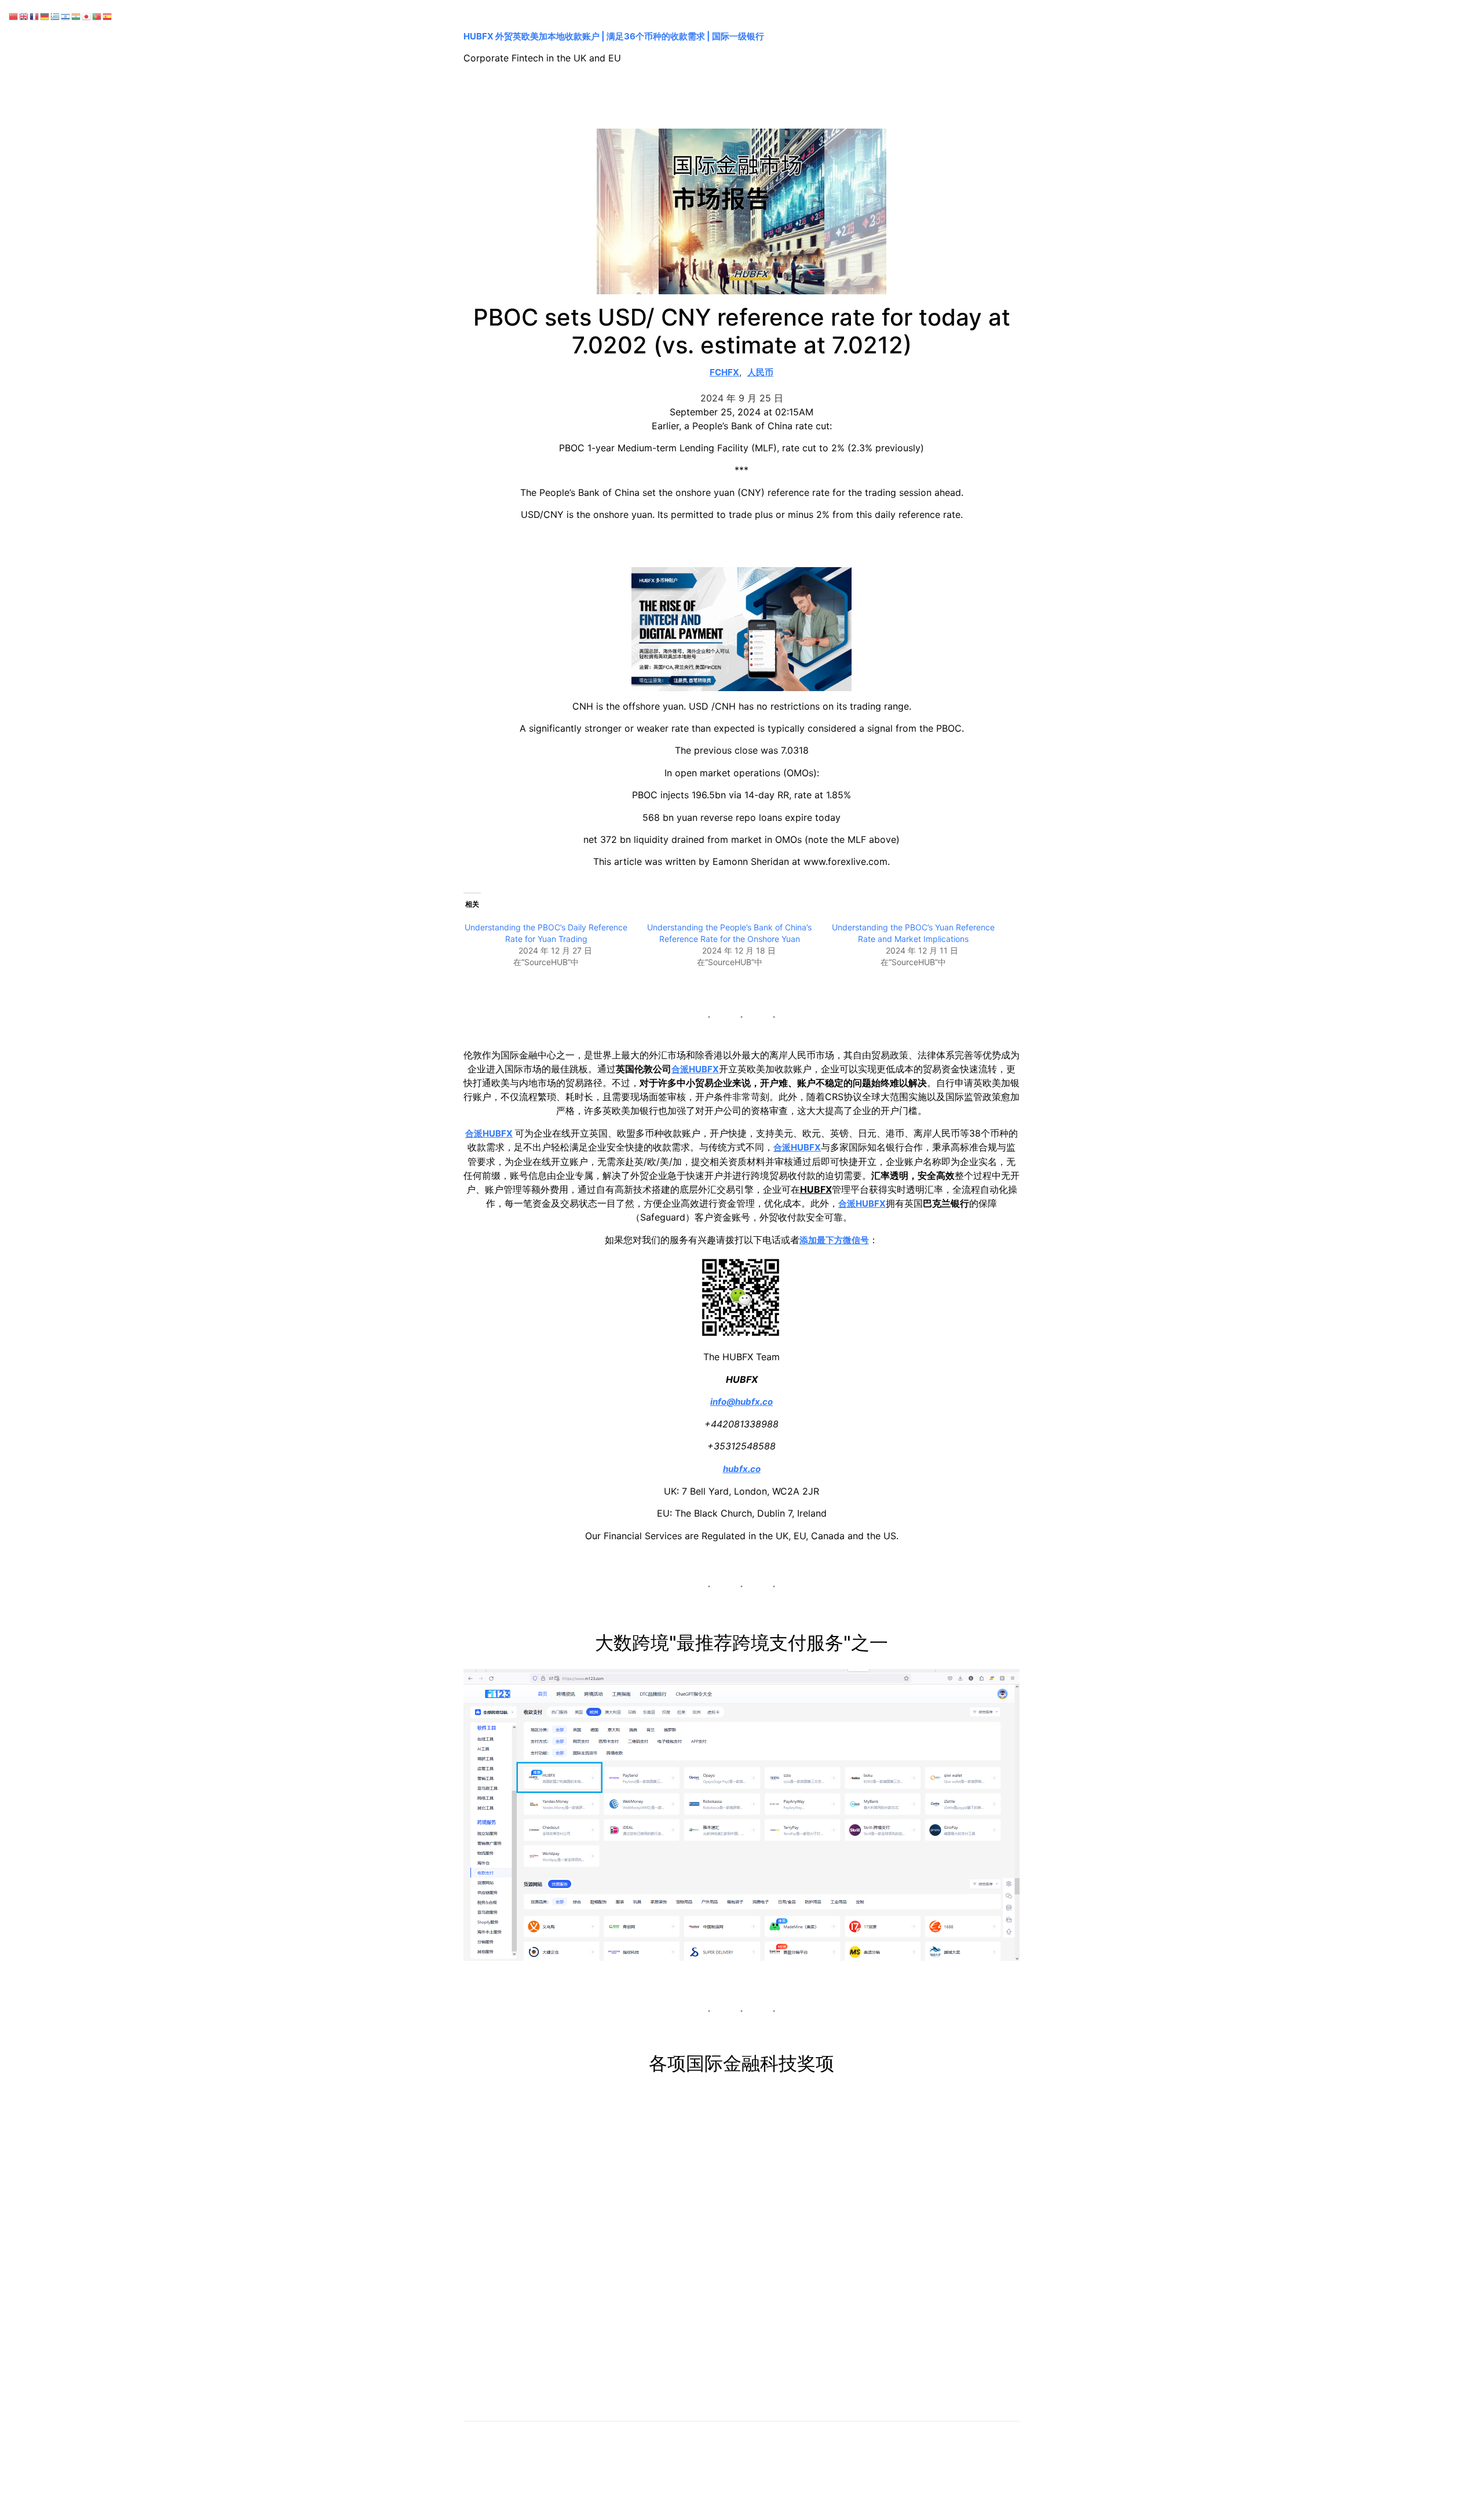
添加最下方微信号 (834, 1240)
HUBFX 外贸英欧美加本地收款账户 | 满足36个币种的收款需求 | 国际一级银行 (614, 36)
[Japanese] (87, 16)
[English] (24, 16)
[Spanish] (108, 16)
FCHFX (724, 372)
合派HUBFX (695, 1069)
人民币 (760, 372)
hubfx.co (742, 1469)
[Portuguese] (97, 16)
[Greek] (56, 16)
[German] (45, 16)
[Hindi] (76, 16)
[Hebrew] (66, 16)
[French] (35, 16)
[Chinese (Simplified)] (14, 16)
